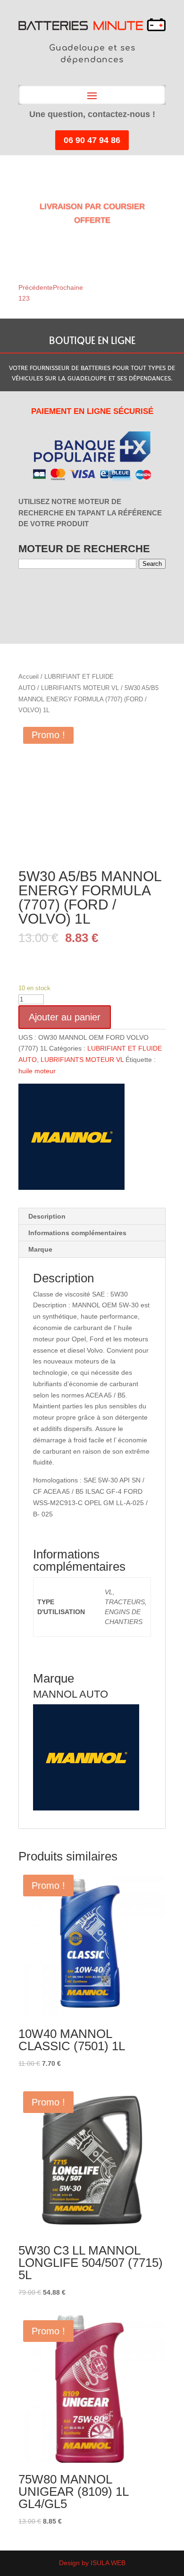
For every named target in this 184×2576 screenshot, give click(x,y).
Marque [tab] (40, 1249)
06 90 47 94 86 (92, 140)
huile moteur (37, 1071)
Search (152, 564)
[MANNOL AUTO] (71, 1139)
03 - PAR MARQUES (43, 593)
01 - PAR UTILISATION (24, 593)
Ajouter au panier (65, 1017)
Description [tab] (47, 1216)
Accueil (29, 677)
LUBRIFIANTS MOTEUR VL (80, 688)
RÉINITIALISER (103, 593)
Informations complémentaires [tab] (77, 1233)
